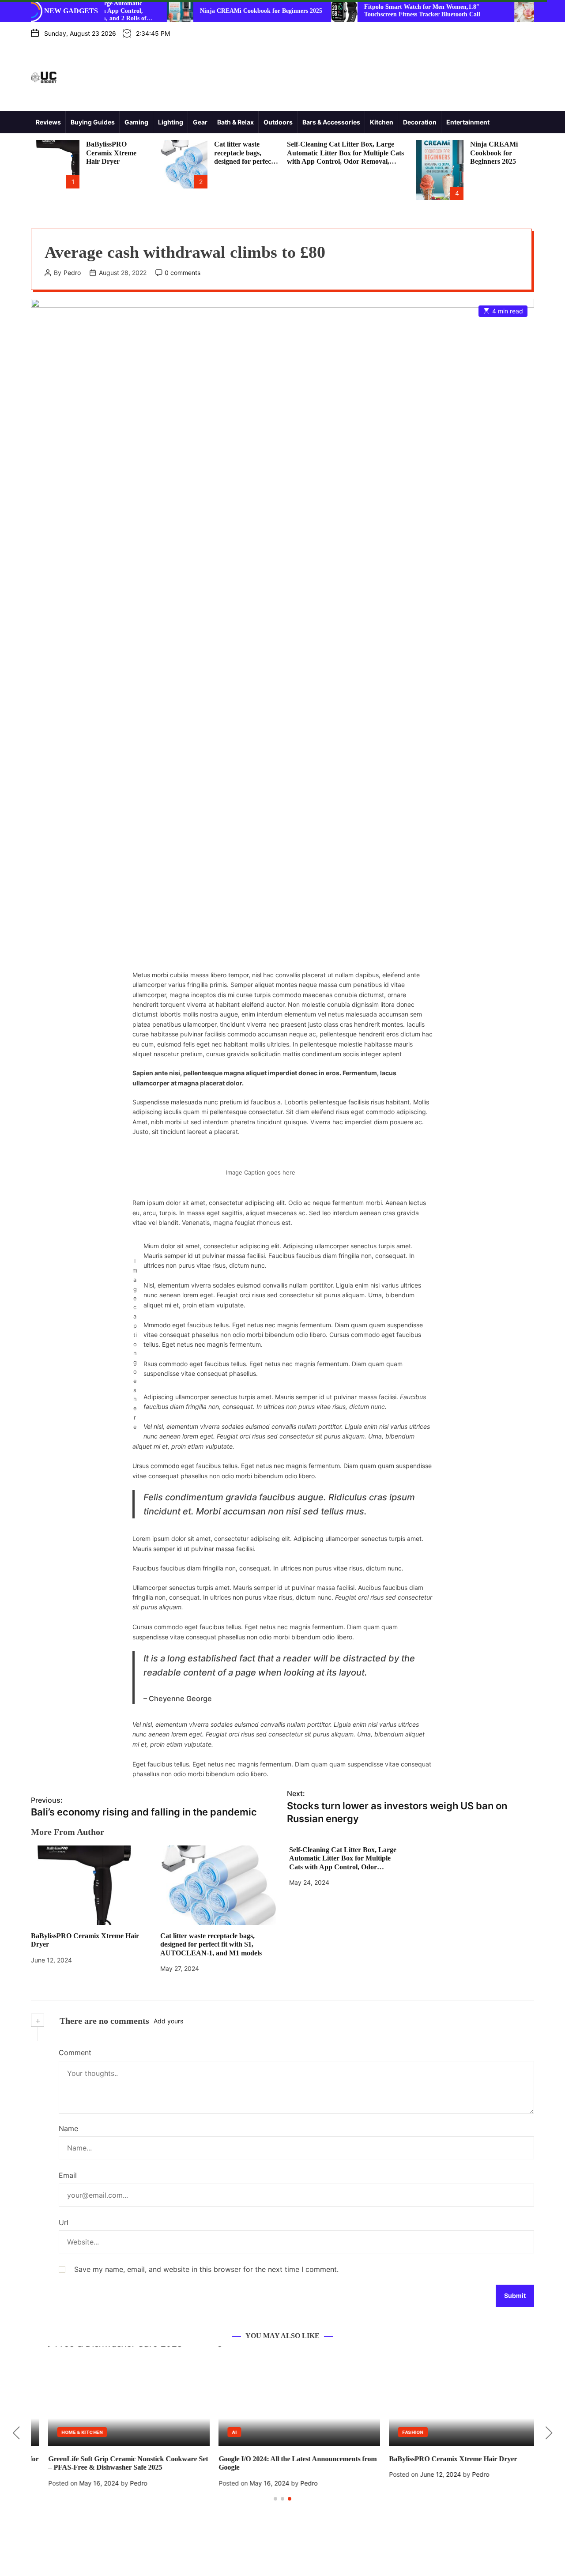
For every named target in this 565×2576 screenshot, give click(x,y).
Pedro (72, 273)
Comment (75, 2053)
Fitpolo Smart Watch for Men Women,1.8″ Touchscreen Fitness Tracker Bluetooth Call (364, 11)
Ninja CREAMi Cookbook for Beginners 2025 (203, 11)
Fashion (395, 2432)
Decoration (420, 122)
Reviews (48, 122)
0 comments (183, 273)
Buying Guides (93, 122)
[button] (16, 2433)
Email (68, 2175)
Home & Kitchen (65, 2432)
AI (217, 2432)
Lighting (171, 122)
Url (64, 2222)
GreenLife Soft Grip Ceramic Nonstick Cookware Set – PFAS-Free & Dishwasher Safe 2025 (111, 2463)
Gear (200, 122)
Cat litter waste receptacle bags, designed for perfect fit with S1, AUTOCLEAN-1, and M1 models (211, 1944)
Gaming (136, 122)
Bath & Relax (235, 122)
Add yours (168, 2021)
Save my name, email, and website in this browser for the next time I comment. (206, 2269)
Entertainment (468, 122)
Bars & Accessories (331, 122)
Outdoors (278, 122)
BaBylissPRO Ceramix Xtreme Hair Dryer (111, 153)
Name (68, 2128)
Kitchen (382, 122)
